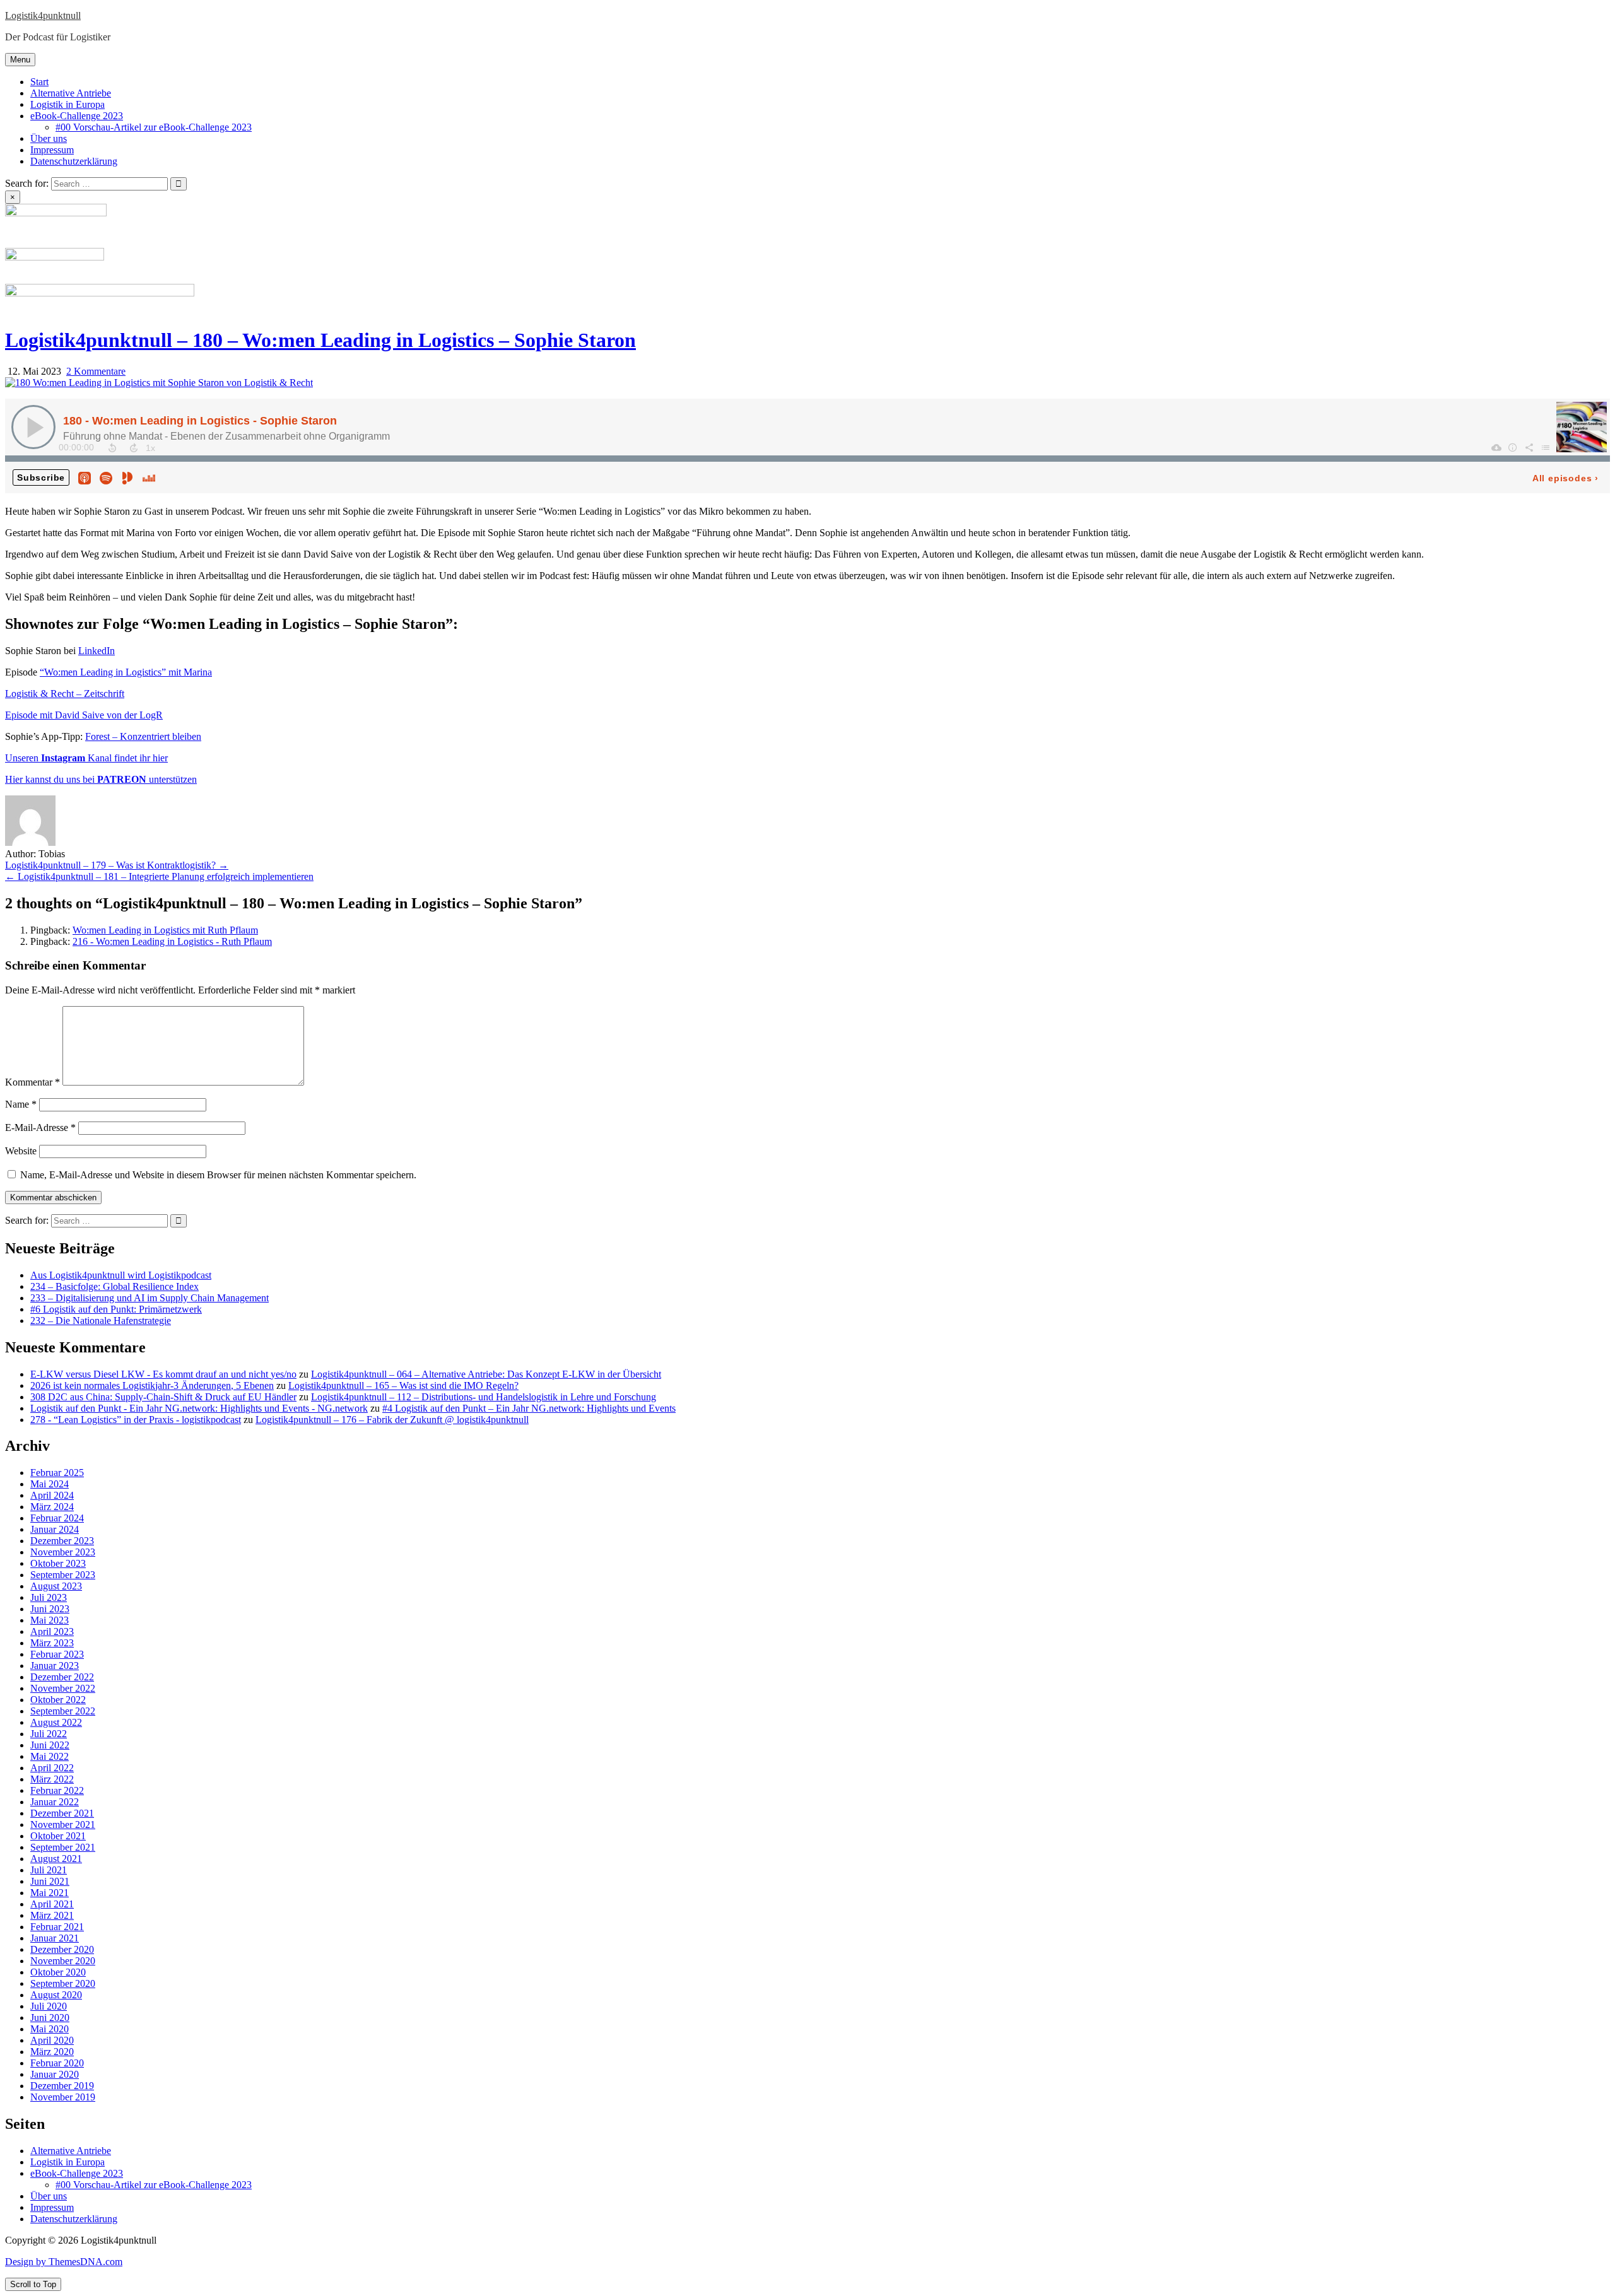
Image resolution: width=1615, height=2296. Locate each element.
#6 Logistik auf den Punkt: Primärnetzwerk (116, 1309)
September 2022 (63, 1711)
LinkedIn (97, 651)
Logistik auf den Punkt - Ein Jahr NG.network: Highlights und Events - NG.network (199, 1408)
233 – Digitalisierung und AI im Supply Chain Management (150, 1298)
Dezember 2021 (62, 1813)
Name (21, 1104)
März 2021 (52, 1915)
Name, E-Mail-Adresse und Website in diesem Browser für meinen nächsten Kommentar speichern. (218, 1175)
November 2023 (63, 1552)
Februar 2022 (57, 1790)
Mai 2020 (50, 2029)
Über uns (49, 138)
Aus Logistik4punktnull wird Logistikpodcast (121, 1275)
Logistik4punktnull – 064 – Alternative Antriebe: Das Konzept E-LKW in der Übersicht (486, 1374)
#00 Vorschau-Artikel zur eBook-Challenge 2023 (154, 127)
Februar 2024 (57, 1518)
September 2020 (63, 1983)
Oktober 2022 (58, 1700)
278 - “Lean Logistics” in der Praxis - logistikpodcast (136, 1420)
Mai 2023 (50, 1620)
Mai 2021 (50, 1893)
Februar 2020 (57, 2063)
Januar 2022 (55, 1802)
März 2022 (52, 1779)
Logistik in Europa (68, 104)
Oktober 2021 (58, 1836)
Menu (20, 60)
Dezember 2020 (62, 1949)
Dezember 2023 (62, 1541)
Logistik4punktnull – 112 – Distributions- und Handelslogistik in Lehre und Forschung (484, 1397)
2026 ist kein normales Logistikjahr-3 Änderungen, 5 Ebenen (152, 1385)
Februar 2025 (57, 1473)
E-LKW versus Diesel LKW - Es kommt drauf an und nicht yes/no (163, 1374)
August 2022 (56, 1722)
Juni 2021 (50, 1881)
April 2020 (52, 2040)
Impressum (52, 150)
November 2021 (63, 1824)
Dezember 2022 (62, 1677)
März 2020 (52, 2052)
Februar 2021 (57, 1927)
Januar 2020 (55, 2074)
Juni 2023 (50, 1609)
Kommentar (32, 1082)
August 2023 (56, 1586)
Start (39, 82)
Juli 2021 (49, 1870)
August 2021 (56, 1859)
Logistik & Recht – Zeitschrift (65, 694)
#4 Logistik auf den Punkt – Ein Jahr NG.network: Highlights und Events (529, 1408)
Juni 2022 (50, 1745)
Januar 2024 (55, 1529)
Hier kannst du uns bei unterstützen (101, 779)
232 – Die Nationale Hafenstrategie (101, 1321)
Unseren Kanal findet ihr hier (86, 758)
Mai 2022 (50, 1756)
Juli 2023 (49, 1597)
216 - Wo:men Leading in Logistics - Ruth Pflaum (172, 941)
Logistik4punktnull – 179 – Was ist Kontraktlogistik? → (117, 865)
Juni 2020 (50, 2018)
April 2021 (52, 1904)
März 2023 (52, 1643)
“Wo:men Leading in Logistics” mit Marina (126, 672)
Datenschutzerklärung (74, 161)
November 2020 (63, 1961)
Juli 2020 (49, 2006)
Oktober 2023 (58, 1563)
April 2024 (52, 1495)
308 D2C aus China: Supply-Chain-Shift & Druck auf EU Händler (163, 1397)
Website (21, 1151)
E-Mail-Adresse (40, 1127)
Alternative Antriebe (71, 93)
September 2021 (63, 1847)
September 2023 (63, 1575)
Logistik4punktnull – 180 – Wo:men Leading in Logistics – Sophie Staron (320, 340)
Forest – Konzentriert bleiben (143, 736)
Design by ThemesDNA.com (64, 2262)
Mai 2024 (50, 1484)
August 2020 (56, 1995)
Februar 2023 (57, 1654)
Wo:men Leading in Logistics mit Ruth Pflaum (165, 930)
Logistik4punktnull (43, 15)
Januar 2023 (55, 1666)
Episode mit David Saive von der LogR (84, 715)
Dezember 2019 (62, 2086)
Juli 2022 (49, 1734)
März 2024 (52, 1507)
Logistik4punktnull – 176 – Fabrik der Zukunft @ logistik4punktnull (392, 1420)
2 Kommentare (96, 371)
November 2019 (63, 2097)
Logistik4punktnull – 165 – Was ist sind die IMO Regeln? (403, 1385)
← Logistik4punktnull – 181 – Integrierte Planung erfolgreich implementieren (159, 876)
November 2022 (63, 1688)
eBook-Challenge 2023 (77, 116)
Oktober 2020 (58, 1972)
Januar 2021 (55, 1938)
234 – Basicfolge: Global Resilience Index (115, 1286)
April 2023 (52, 1631)
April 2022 (52, 1768)
